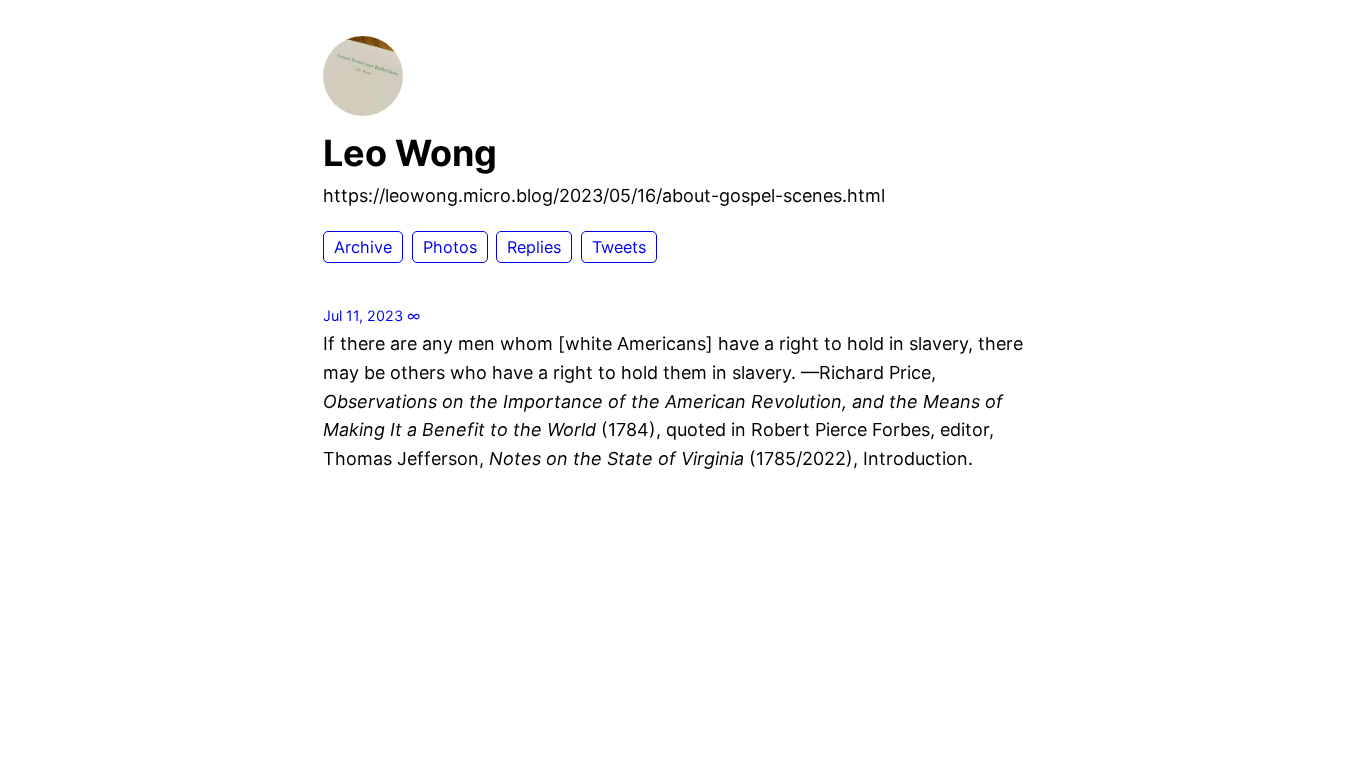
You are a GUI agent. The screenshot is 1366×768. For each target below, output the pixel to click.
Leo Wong (410, 153)
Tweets (619, 247)
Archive (363, 247)
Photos (450, 247)
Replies (534, 247)
